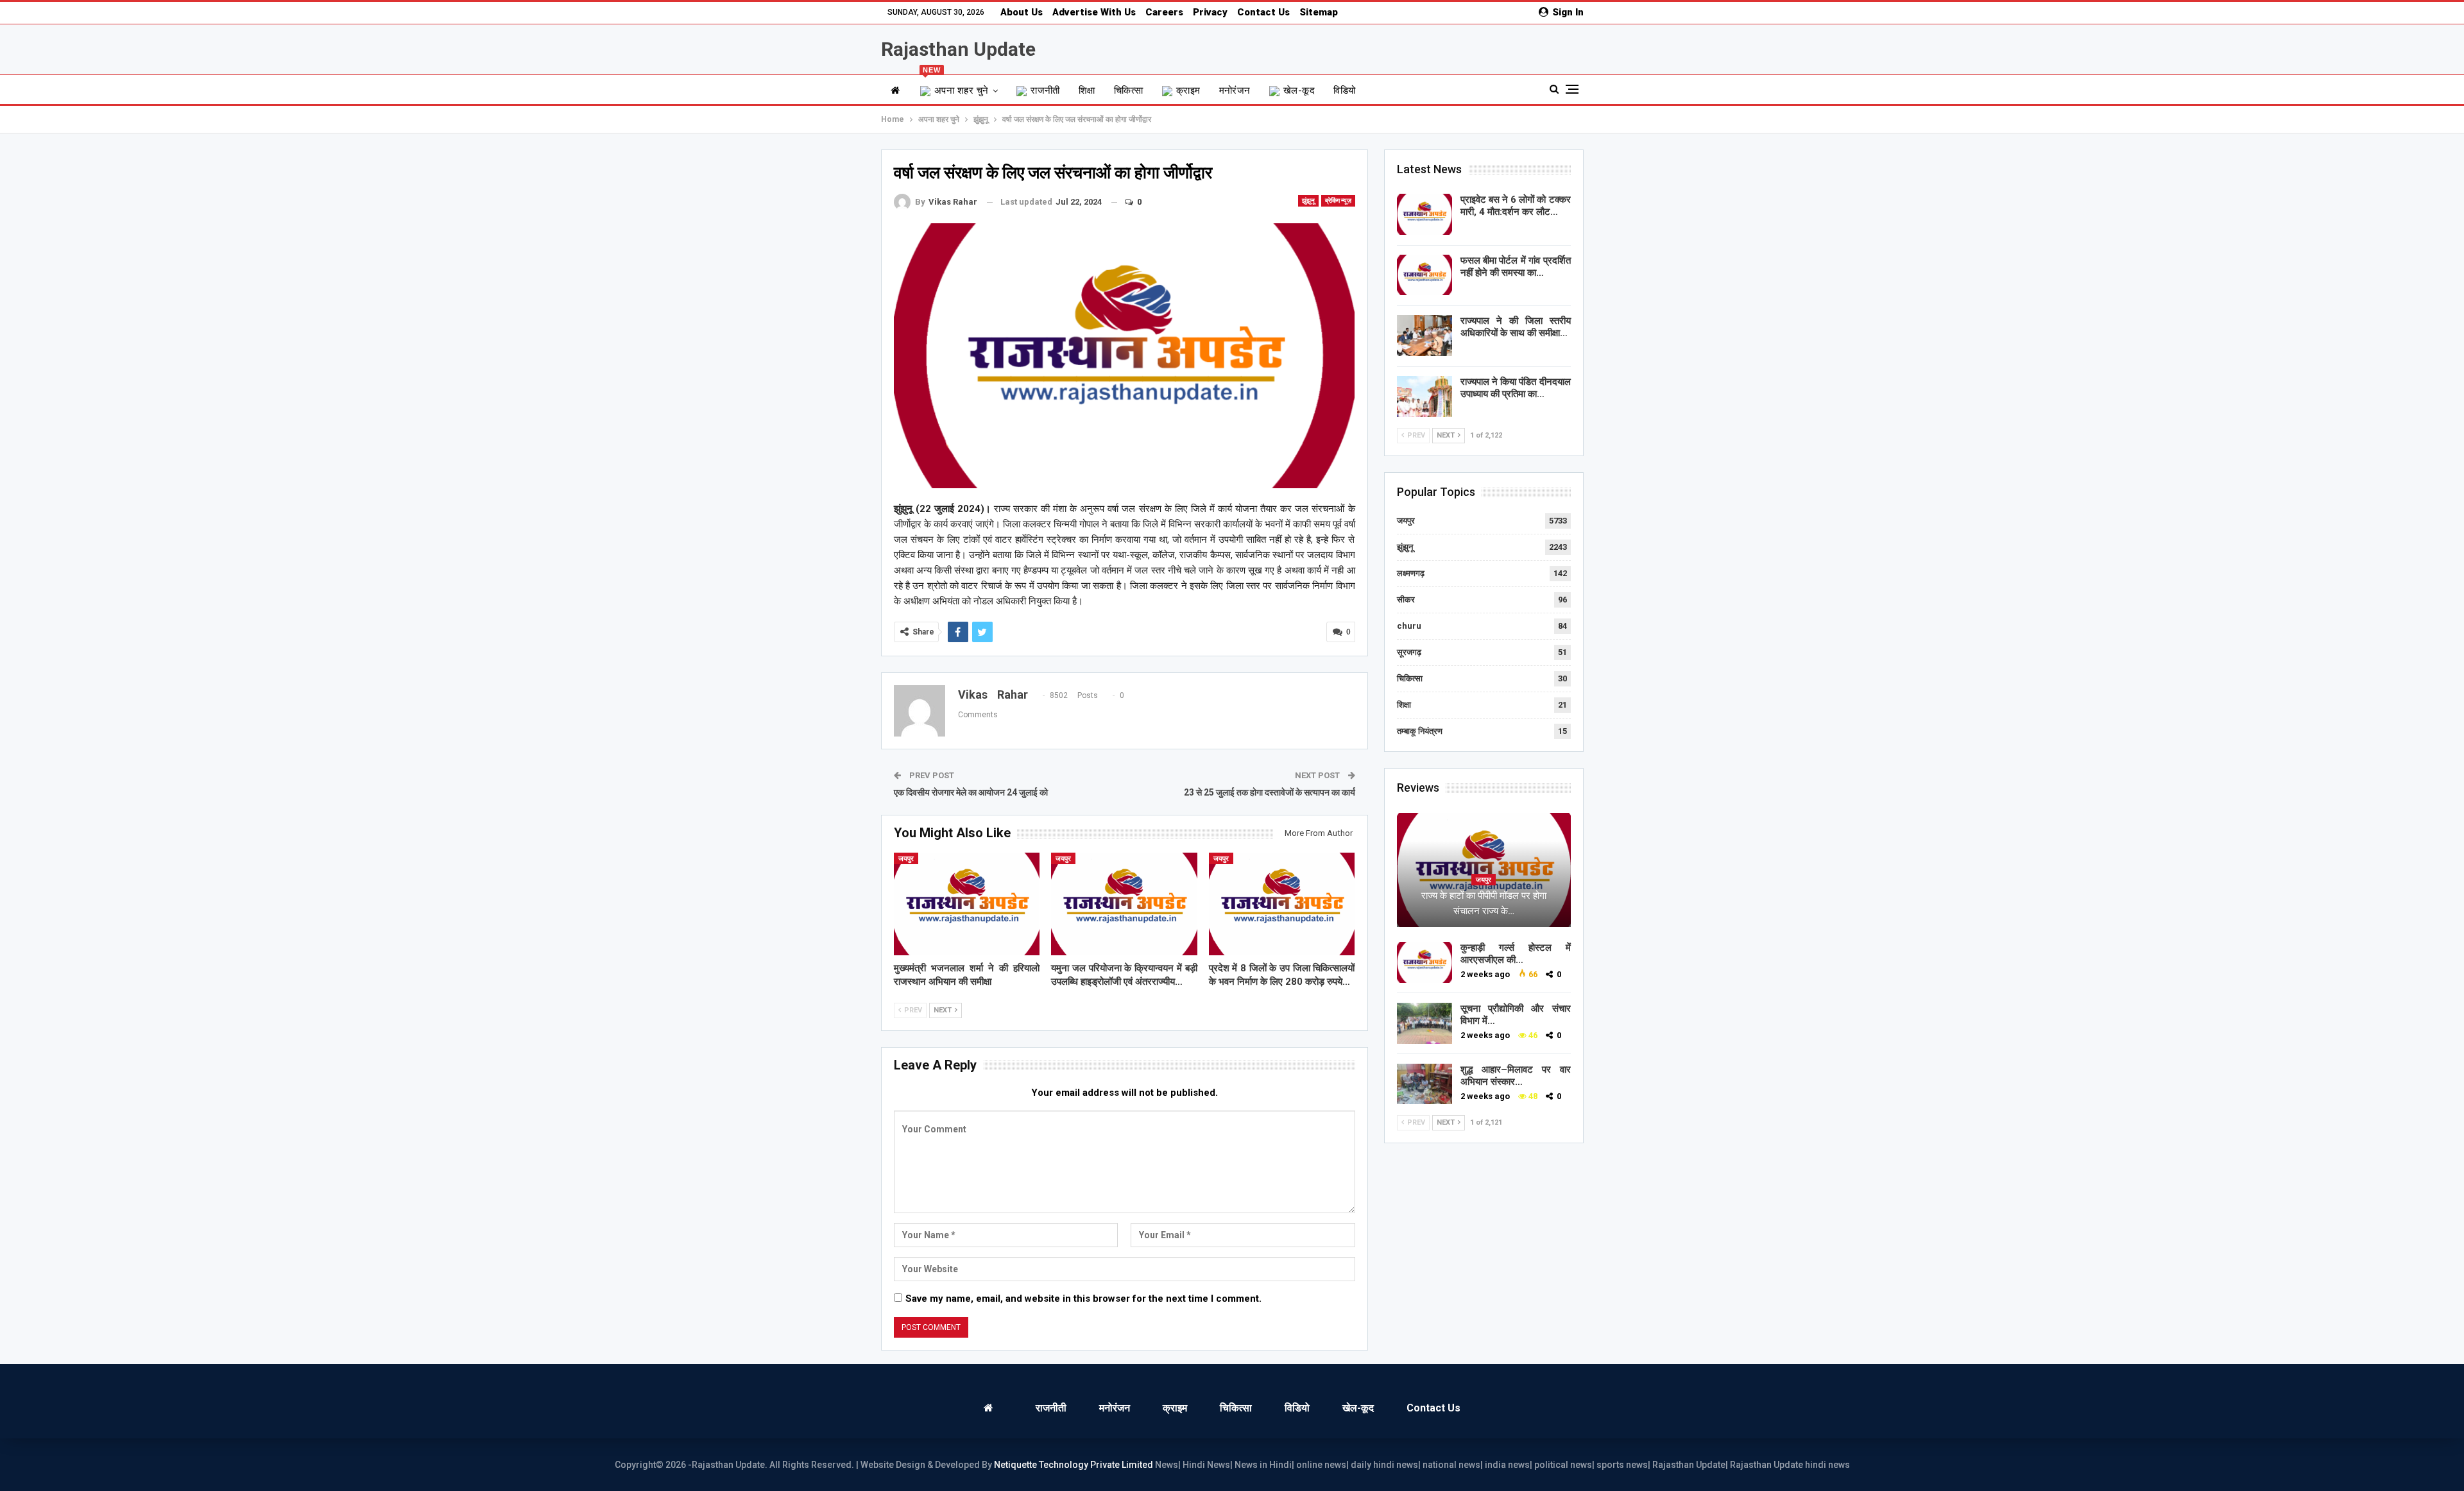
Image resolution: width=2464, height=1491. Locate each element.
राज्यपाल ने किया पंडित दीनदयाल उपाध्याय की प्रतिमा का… (1516, 388)
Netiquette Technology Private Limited (1074, 1465)
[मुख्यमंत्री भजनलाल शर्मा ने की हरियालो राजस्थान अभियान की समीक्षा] (967, 904)
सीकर (1406, 600)
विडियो (1344, 90)
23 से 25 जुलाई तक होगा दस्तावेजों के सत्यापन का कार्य (1270, 792)
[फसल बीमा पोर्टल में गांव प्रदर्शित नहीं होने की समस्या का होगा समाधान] (1425, 275)
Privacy (1210, 12)
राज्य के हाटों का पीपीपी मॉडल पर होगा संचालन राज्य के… (1484, 903)
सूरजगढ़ (1409, 652)
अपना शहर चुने (956, 86)
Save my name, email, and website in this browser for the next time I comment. (1083, 1299)
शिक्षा (1087, 90)
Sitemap (1319, 12)
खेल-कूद (1299, 90)
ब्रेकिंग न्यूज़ (1338, 200)
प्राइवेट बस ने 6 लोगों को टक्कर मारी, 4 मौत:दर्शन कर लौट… (1516, 206)
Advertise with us (1094, 12)
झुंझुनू (1308, 200)
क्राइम (1188, 90)
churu (1409, 626)
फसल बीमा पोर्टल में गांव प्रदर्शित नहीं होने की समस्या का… (1516, 267)
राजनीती (1045, 90)
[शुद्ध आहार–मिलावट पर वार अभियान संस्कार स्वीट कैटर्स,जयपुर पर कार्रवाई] (1425, 1084)
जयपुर (906, 859)
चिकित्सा (1129, 90)
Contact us (1263, 12)
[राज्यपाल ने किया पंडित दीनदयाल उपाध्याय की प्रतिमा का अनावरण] (1425, 396)
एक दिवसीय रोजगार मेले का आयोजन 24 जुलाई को (971, 792)
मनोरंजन (1235, 90)
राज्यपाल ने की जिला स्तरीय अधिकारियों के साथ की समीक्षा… (1516, 327)
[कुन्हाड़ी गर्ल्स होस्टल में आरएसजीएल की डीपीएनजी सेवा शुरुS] (1425, 962)
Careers (1164, 12)
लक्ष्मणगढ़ (1411, 573)
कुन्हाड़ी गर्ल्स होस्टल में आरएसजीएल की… (1516, 954)
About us (1022, 12)
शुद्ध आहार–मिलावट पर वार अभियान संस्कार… (1516, 1076)
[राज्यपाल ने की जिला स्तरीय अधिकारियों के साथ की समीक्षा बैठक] (1425, 336)
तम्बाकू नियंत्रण (1420, 731)
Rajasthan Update (958, 49)
